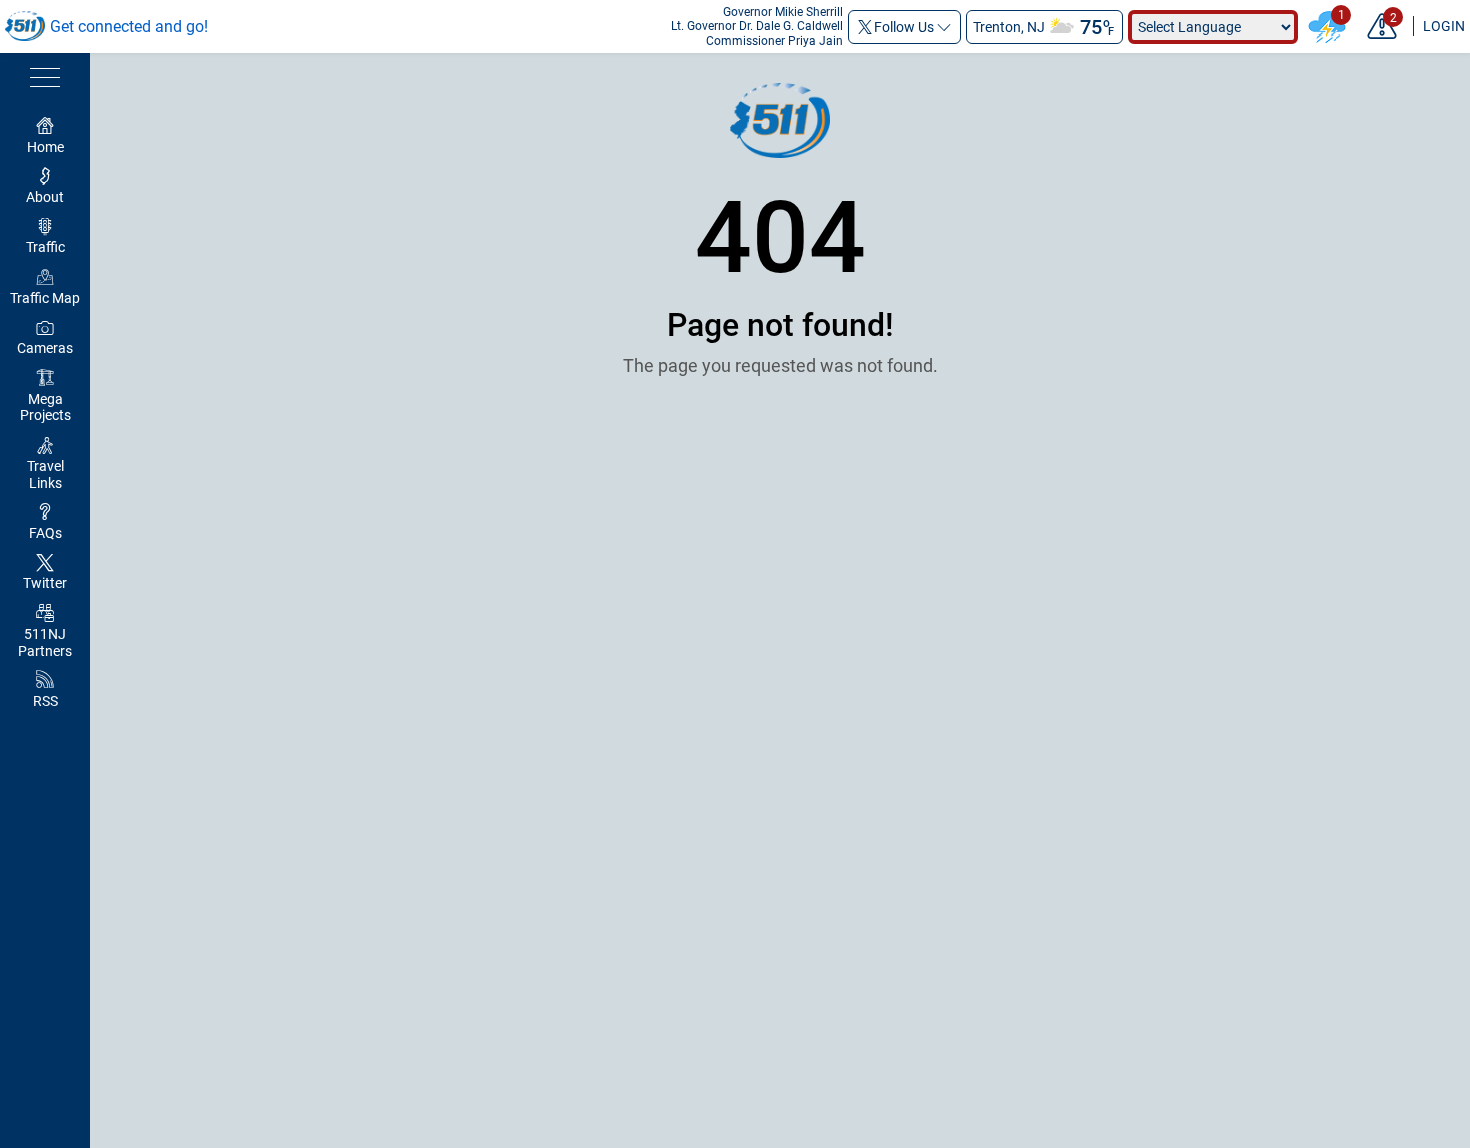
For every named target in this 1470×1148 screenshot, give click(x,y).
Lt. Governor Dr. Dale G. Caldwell (757, 26)
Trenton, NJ (1009, 27)
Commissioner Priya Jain (774, 41)
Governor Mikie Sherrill (783, 12)
